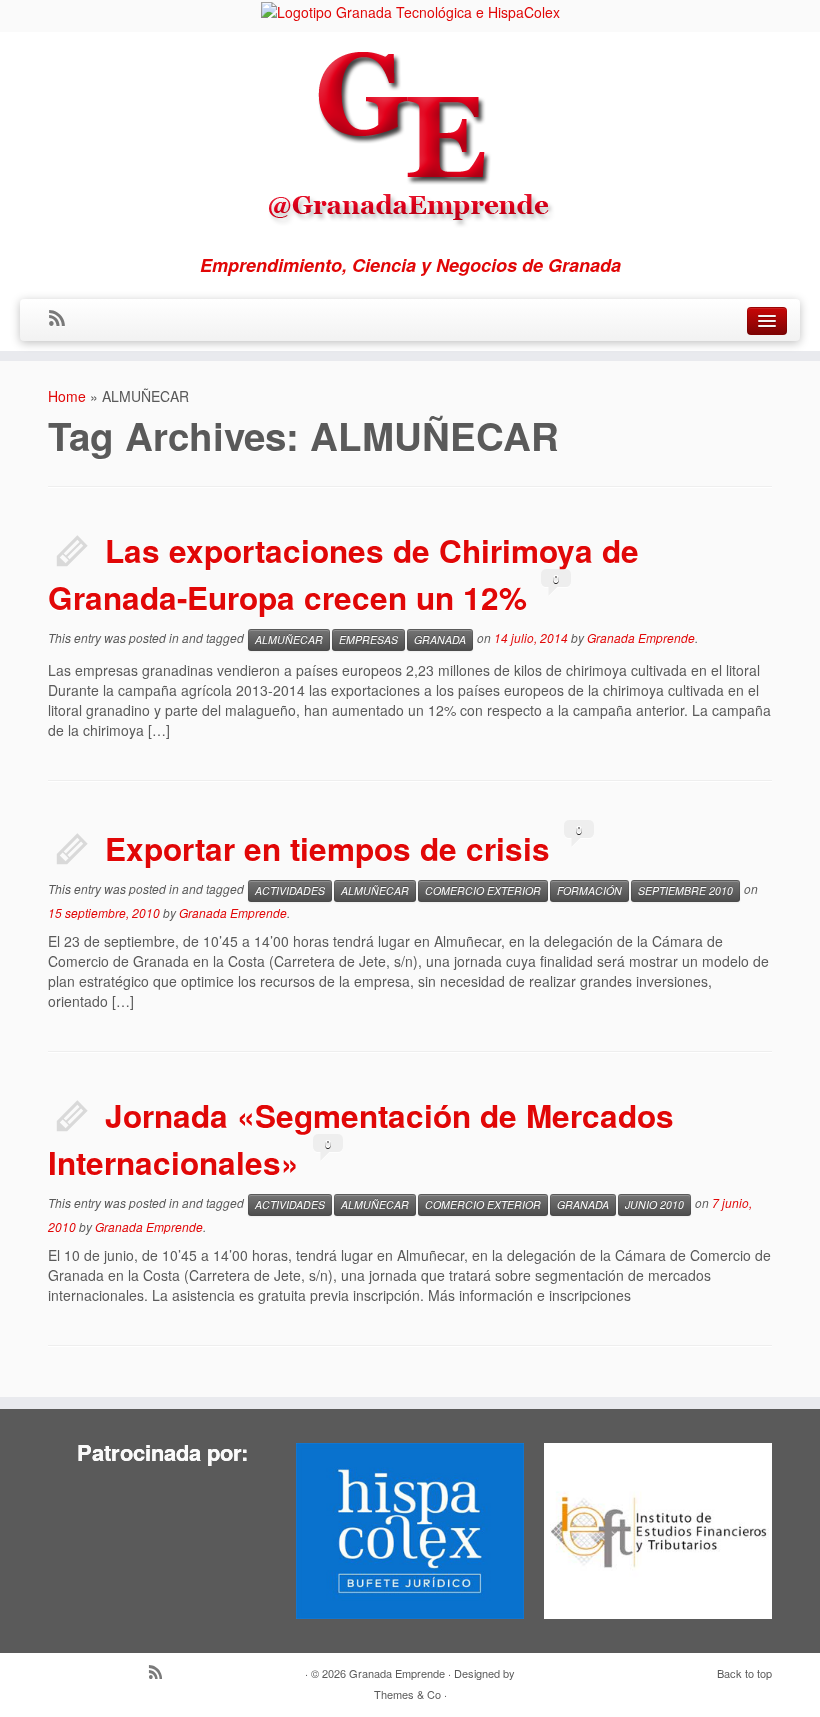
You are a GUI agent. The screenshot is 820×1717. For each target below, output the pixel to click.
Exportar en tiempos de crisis (327, 848)
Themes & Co (407, 1694)
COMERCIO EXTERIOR (483, 890)
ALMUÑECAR (289, 639)
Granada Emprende (641, 637)
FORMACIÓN (589, 890)
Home (67, 396)
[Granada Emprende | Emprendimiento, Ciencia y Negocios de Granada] (410, 133)
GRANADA (440, 639)
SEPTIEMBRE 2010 (685, 890)
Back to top (744, 1673)
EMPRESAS (368, 639)
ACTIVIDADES (290, 890)
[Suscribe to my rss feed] (63, 319)
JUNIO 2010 (654, 1204)
